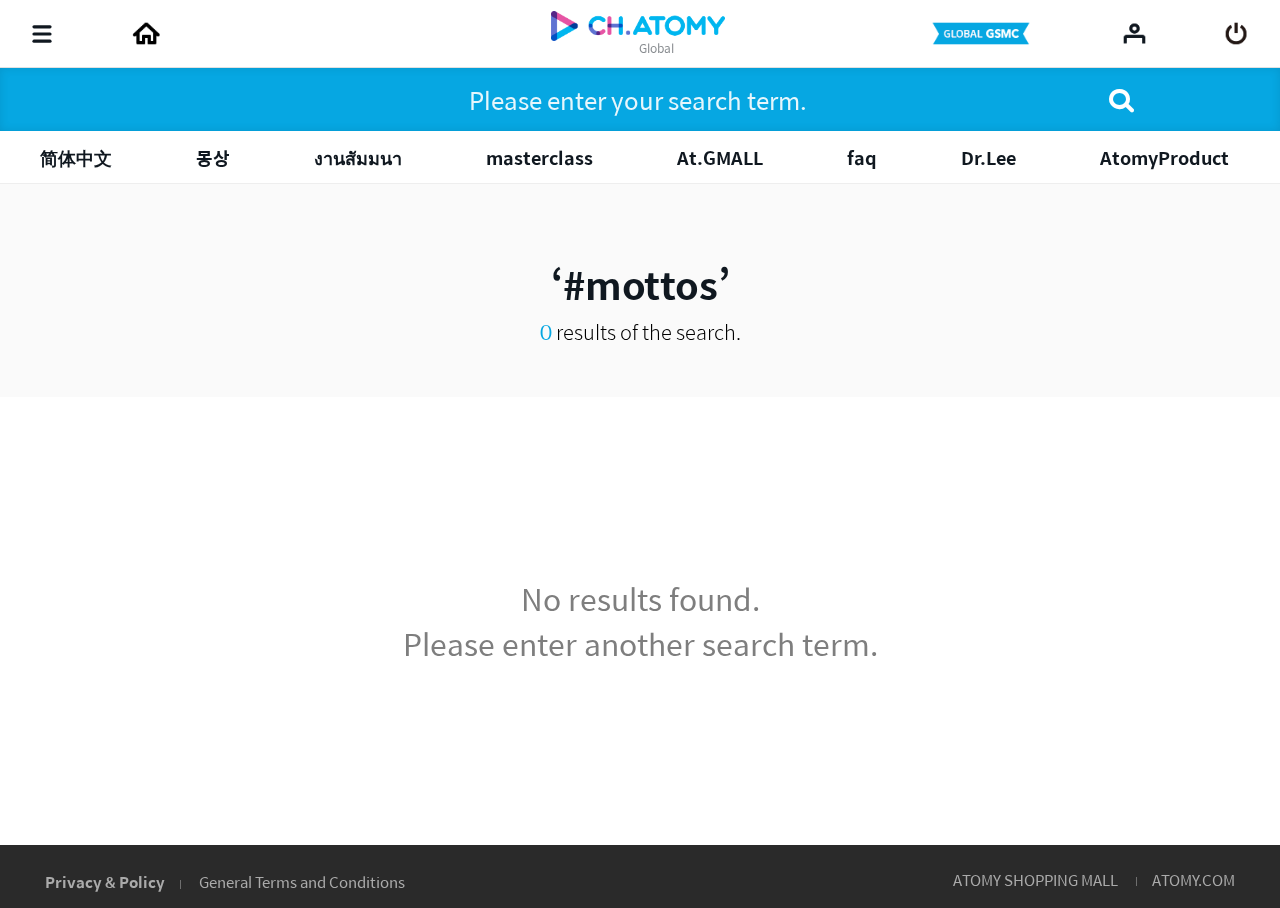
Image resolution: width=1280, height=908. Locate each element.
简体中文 (76, 157)
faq (862, 157)
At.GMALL (720, 157)
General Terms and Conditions (302, 881)
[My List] (1134, 33)
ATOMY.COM (1193, 879)
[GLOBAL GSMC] (983, 34)
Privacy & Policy (105, 881)
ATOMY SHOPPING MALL (1035, 879)
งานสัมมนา (358, 157)
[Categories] (42, 34)
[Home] (146, 34)
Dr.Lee (988, 157)
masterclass (539, 157)
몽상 (213, 157)
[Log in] (1236, 34)
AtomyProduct (1164, 157)
